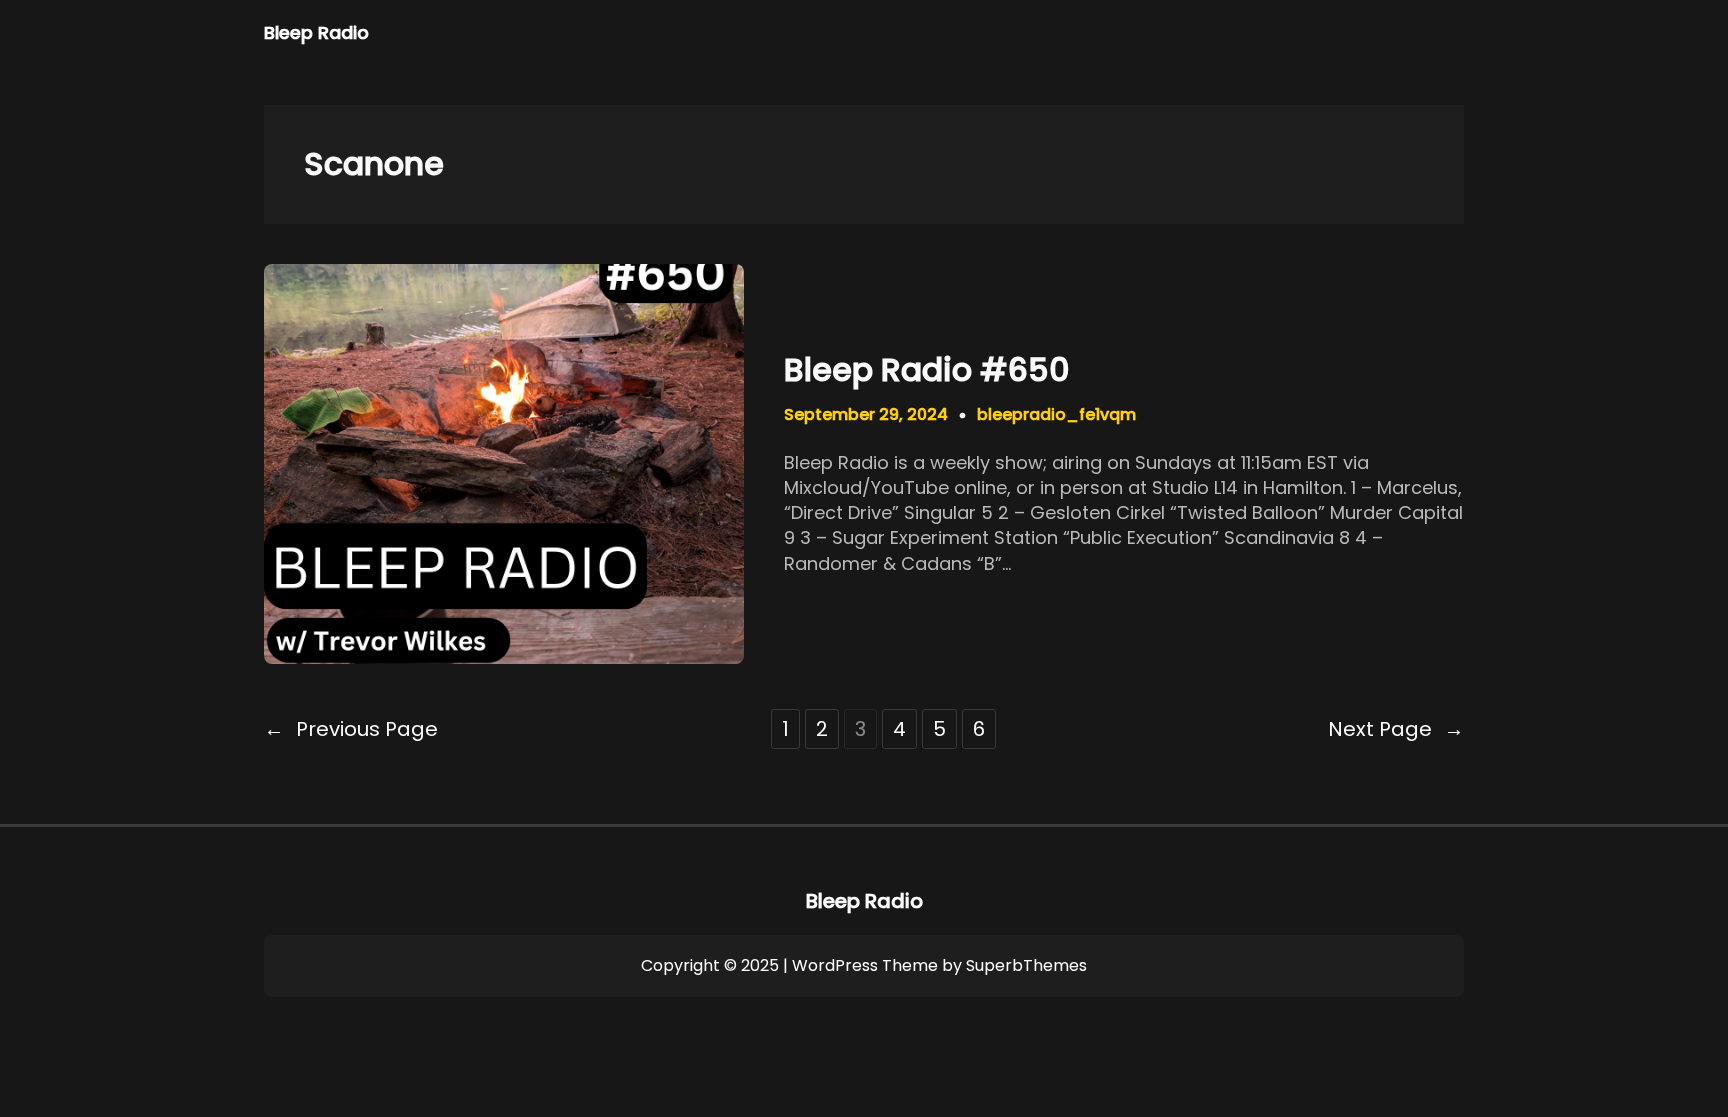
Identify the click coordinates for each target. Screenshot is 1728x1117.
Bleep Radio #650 (927, 370)
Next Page (1396, 729)
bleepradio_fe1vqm (1056, 414)
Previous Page (351, 729)
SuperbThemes (1026, 965)
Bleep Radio (316, 32)
